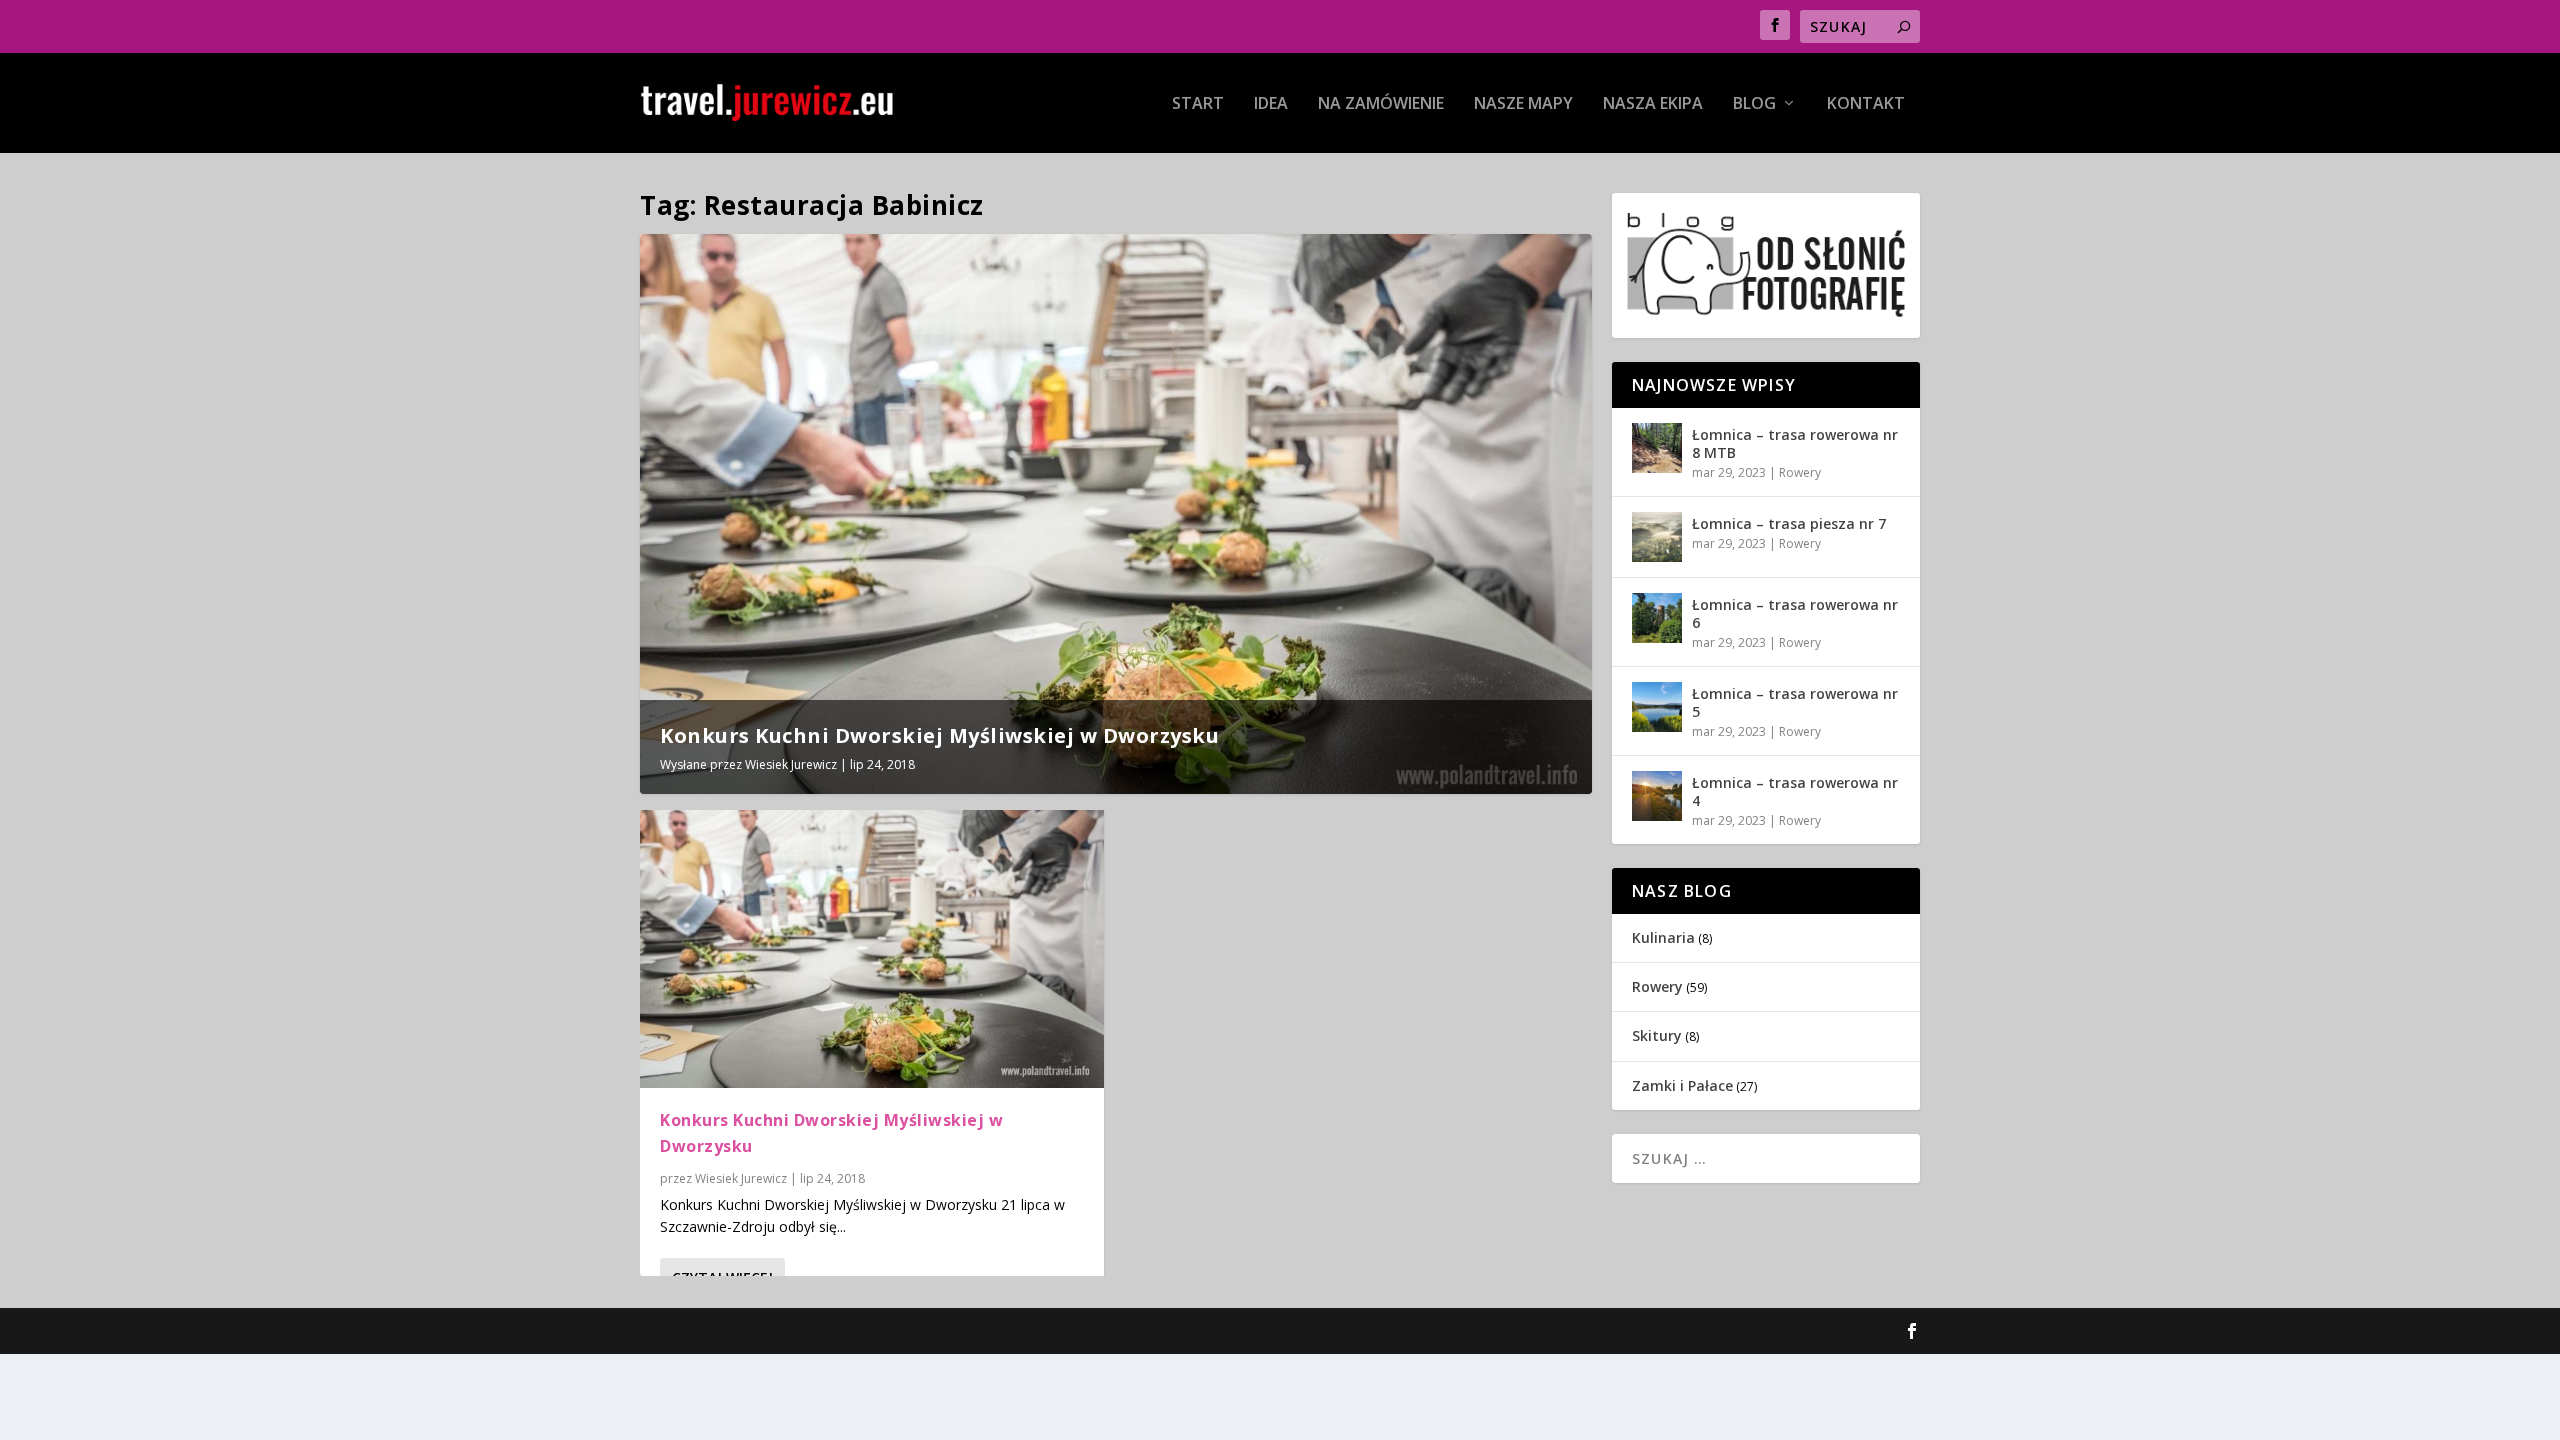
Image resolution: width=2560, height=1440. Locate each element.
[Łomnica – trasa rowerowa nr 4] (1657, 796)
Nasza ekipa (1653, 104)
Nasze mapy (1523, 104)
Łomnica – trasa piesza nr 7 (1789, 523)
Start (1198, 104)
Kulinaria (1663, 937)
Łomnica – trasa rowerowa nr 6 (1795, 613)
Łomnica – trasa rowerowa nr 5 (1795, 702)
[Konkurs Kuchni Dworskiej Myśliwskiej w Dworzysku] (872, 949)
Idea (1271, 104)
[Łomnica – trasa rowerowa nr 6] (1657, 618)
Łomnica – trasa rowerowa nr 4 (1795, 791)
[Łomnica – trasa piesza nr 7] (1657, 537)
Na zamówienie (1381, 104)
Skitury (1657, 1035)
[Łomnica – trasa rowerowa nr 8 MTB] (1657, 448)
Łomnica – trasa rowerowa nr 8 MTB (1795, 443)
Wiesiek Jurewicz (791, 764)
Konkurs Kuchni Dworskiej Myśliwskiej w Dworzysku (939, 735)
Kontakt (1866, 104)
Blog (1754, 104)
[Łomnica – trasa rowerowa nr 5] (1657, 707)
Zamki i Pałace (1682, 1085)
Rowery (1800, 472)
